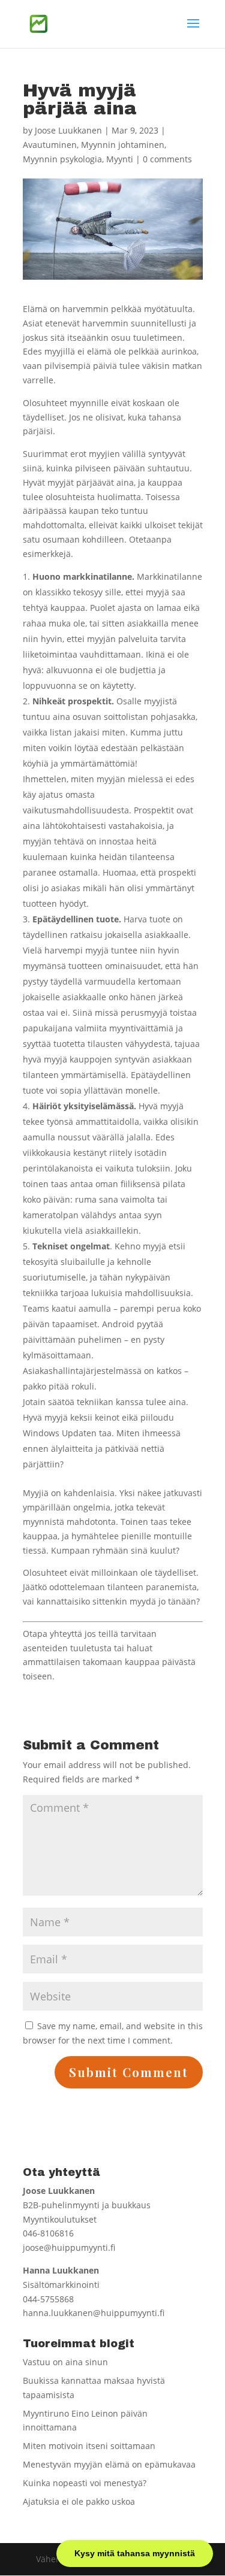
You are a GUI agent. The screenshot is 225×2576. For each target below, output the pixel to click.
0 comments (167, 159)
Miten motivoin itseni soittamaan (89, 2446)
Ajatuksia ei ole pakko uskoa (79, 2501)
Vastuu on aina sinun (65, 2362)
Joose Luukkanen (68, 130)
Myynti (120, 159)
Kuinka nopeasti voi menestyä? (85, 2483)
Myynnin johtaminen (123, 145)
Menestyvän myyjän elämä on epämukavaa (109, 2464)
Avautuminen (50, 145)
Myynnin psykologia (62, 159)
